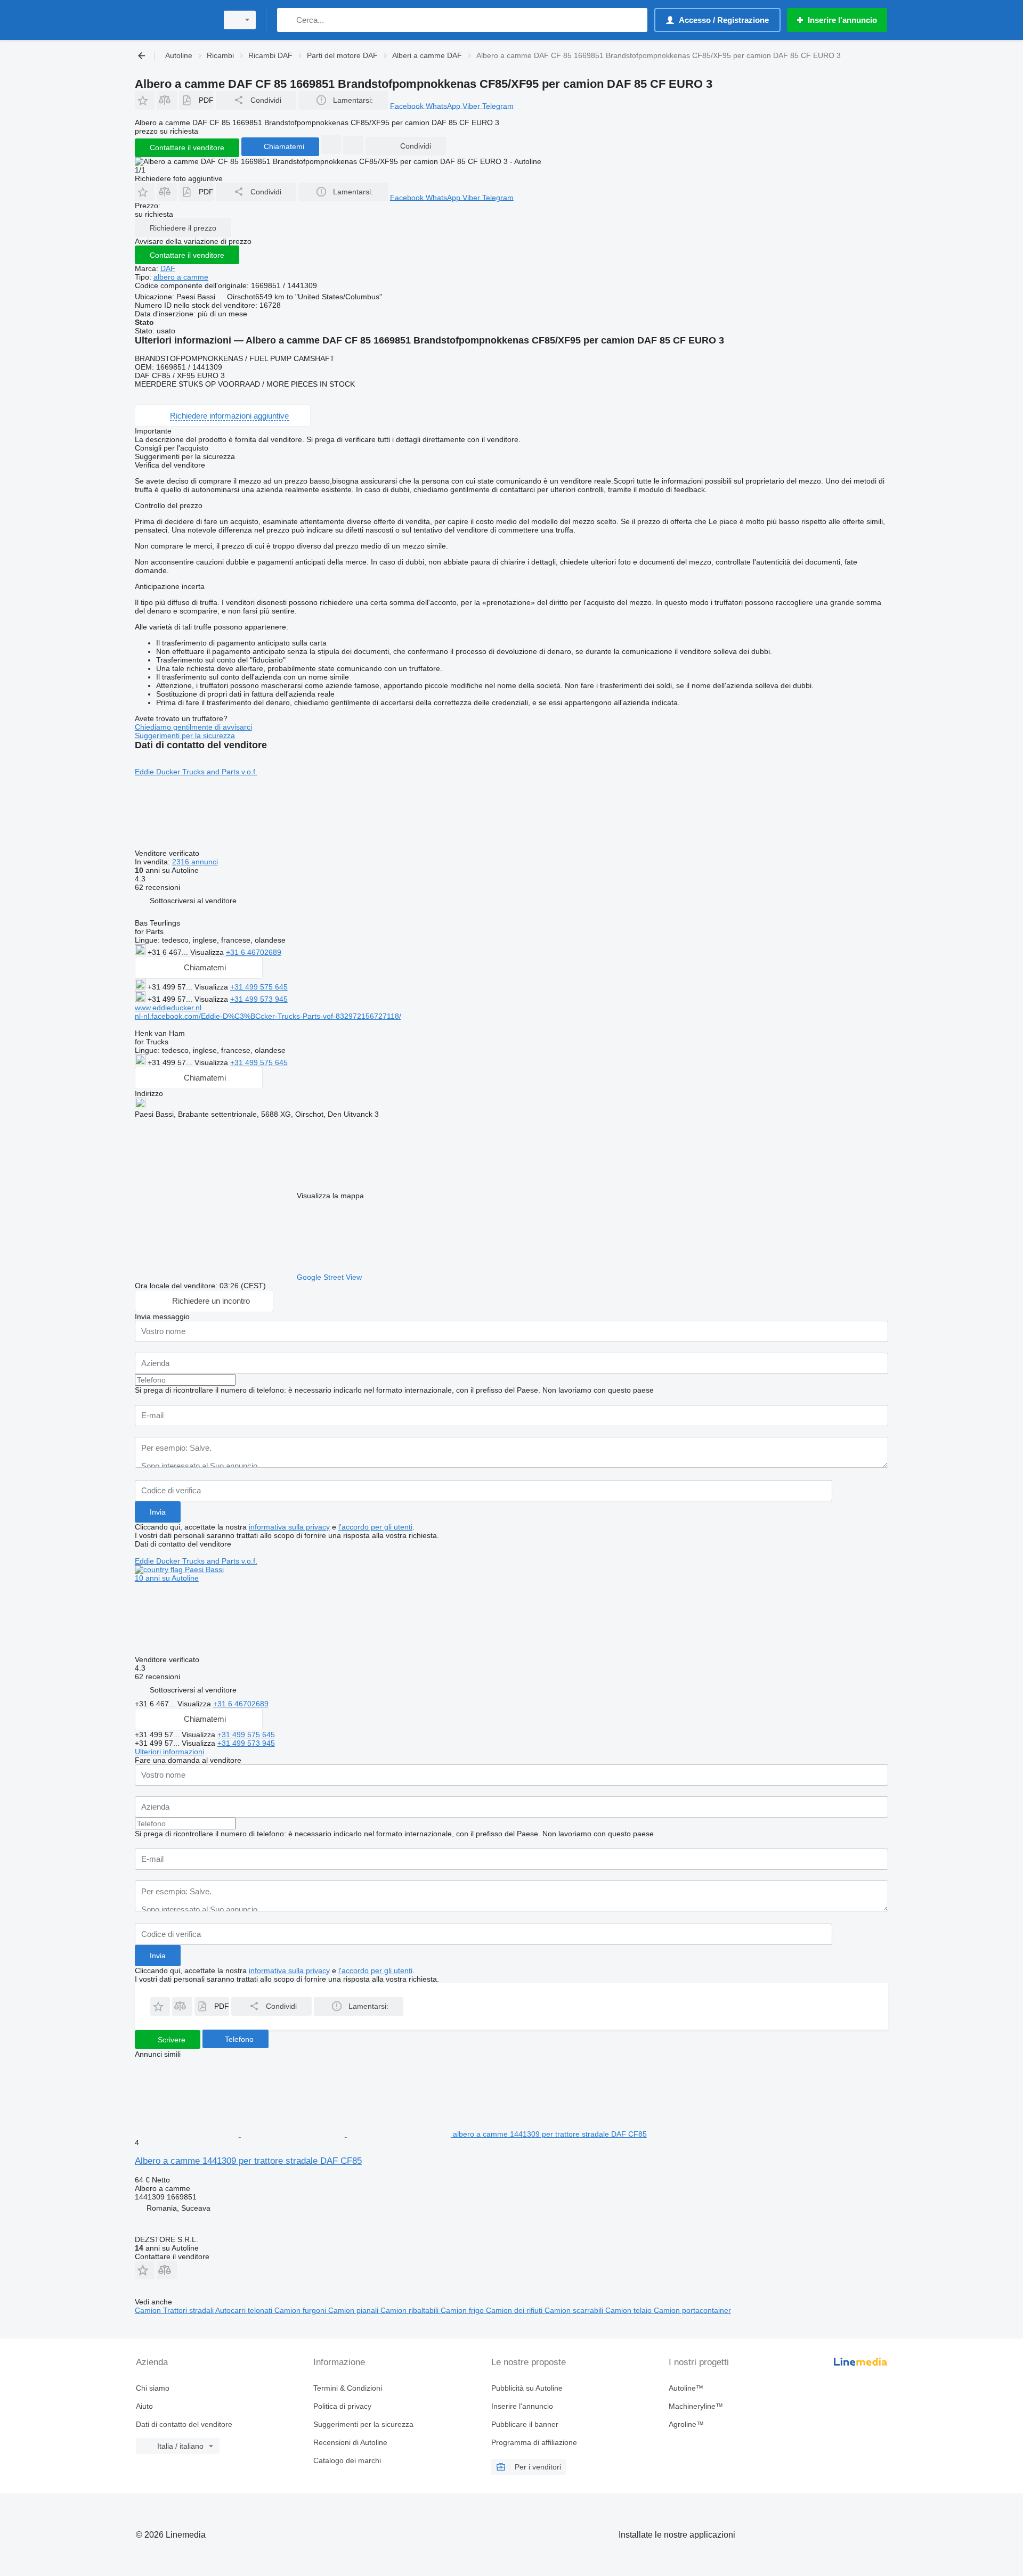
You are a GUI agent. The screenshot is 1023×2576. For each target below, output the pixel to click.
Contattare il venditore (187, 255)
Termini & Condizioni (348, 2388)
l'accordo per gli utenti (375, 1527)
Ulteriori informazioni (169, 1752)
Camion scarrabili (575, 2310)
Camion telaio (630, 2310)
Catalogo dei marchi (347, 2460)
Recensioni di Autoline (350, 2442)
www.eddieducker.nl (168, 1008)
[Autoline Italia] (173, 20)
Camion (149, 2310)
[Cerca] (287, 20)
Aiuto (144, 2406)
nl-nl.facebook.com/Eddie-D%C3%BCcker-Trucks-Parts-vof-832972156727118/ (268, 1016)
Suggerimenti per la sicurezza (185, 735)
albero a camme (181, 277)
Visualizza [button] (208, 952)
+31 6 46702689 (254, 952)
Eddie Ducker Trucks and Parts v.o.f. (196, 772)
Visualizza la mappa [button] (330, 1196)
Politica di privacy (342, 2406)
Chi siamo (153, 2388)
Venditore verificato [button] (168, 853)
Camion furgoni (301, 2310)
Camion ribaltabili (411, 2310)
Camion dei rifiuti (515, 2310)
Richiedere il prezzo (183, 228)
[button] (145, 100)
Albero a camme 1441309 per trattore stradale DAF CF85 (248, 2161)
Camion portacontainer (692, 2310)
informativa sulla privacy (289, 1527)
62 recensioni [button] (157, 887)
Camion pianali (354, 2310)
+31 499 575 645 (259, 987)
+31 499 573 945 (259, 999)
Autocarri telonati (245, 2310)
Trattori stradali (189, 2310)
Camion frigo (463, 2310)
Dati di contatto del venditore (184, 2424)
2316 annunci (195, 862)
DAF (168, 268)
